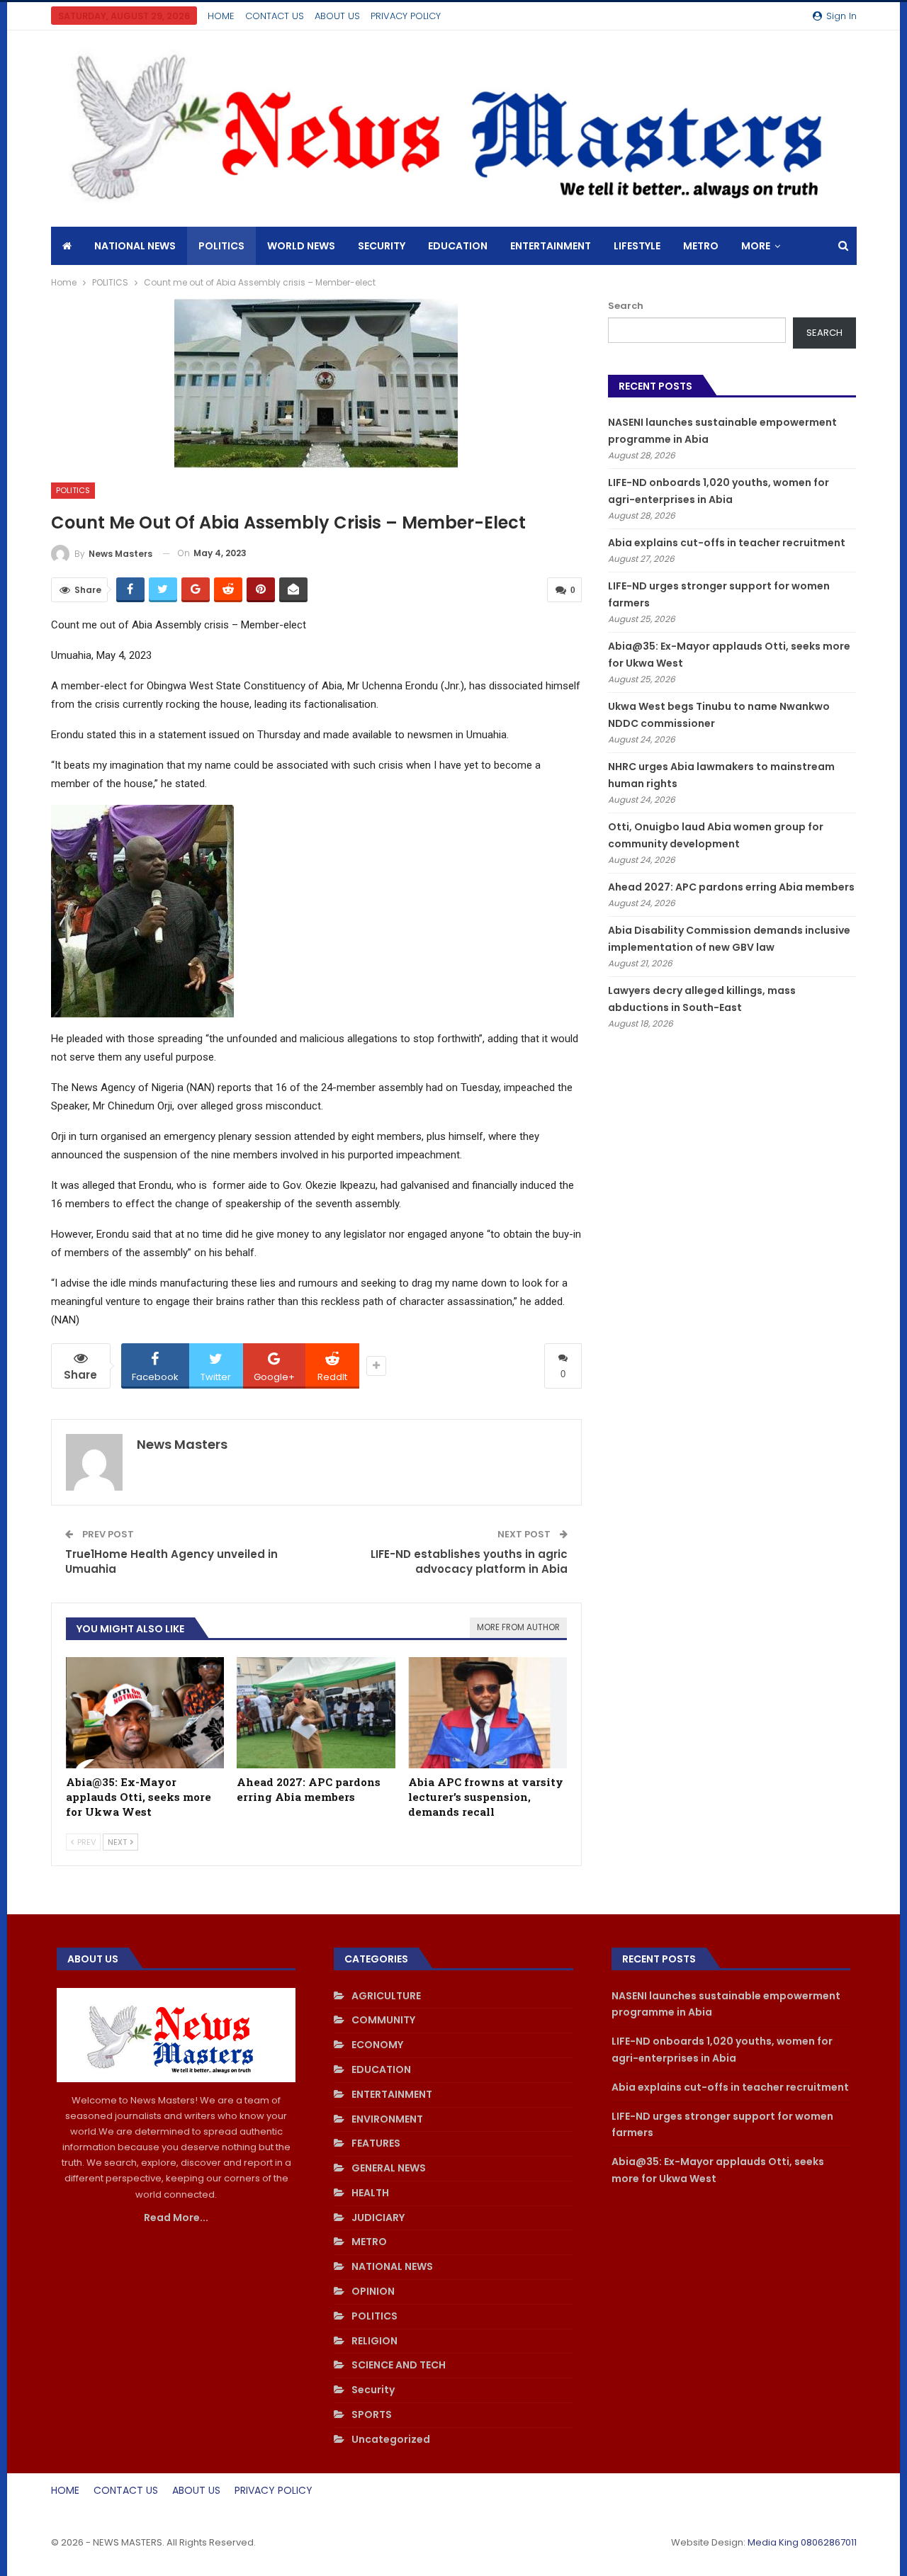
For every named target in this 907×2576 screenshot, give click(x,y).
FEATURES (376, 2143)
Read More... (176, 2218)
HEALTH (370, 2193)
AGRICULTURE (386, 1996)
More (756, 246)
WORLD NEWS (301, 246)
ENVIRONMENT (387, 2119)
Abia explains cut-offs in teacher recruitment (727, 543)
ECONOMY (377, 2045)
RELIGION (374, 2341)
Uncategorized (391, 2439)
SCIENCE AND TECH (399, 2365)
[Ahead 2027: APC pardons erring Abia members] (316, 1713)
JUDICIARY (378, 2218)
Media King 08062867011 (802, 2542)
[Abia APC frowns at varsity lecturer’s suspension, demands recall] (488, 1713)
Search (626, 306)
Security (382, 246)
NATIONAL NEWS (135, 246)
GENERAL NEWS (389, 2168)
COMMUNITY (383, 2020)
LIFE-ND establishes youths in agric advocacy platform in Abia (469, 1561)
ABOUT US (337, 16)
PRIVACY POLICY (406, 16)
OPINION (373, 2291)
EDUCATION (458, 246)
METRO (701, 246)
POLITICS (221, 246)
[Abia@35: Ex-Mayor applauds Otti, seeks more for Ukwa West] (145, 1713)
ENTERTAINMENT (551, 246)
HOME (221, 16)
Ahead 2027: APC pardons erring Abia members (731, 887)
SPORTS (372, 2414)
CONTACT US (275, 16)
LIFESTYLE (637, 246)
